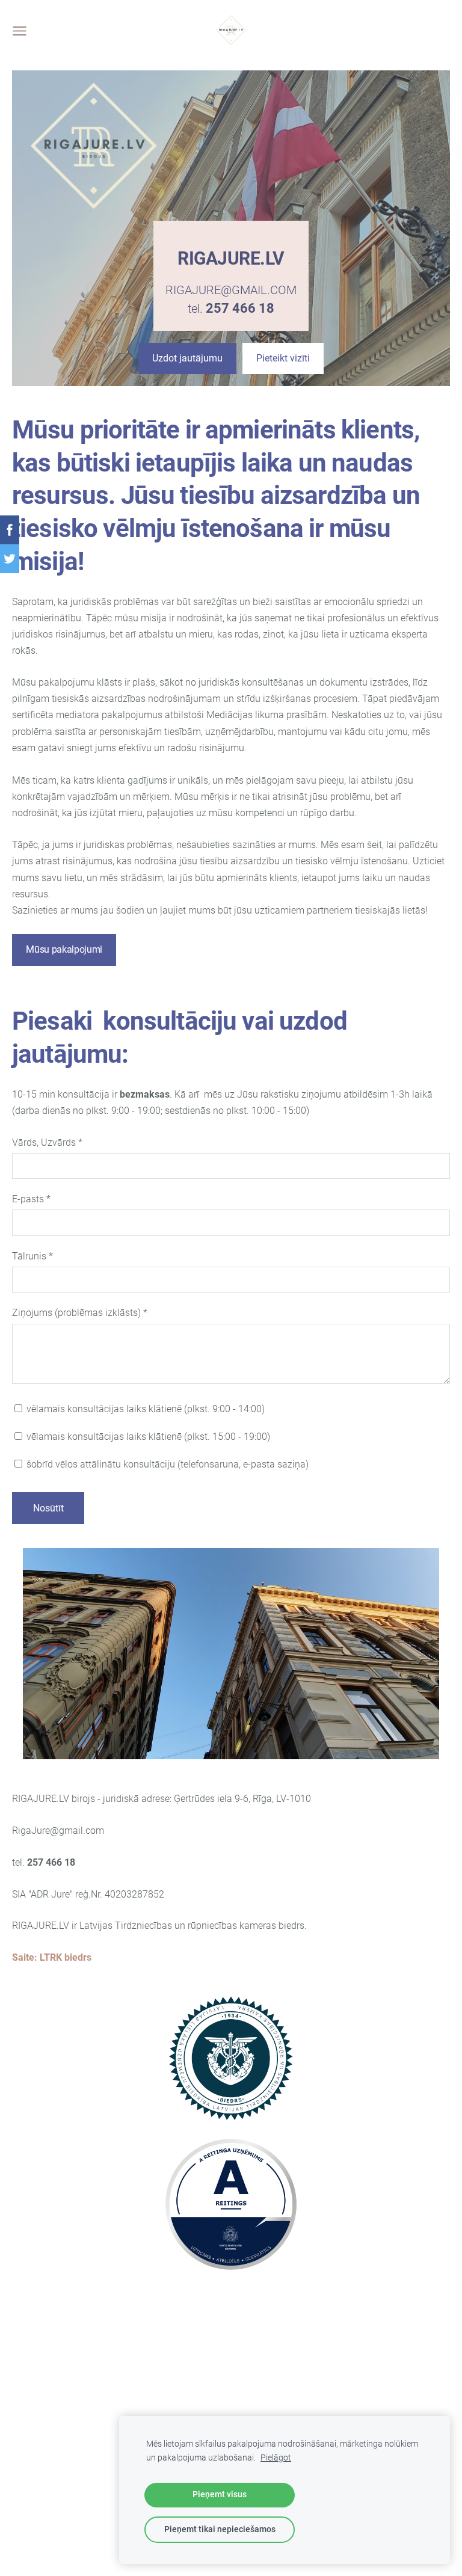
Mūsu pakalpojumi (64, 949)
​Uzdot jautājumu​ (187, 358)
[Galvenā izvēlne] (20, 31)
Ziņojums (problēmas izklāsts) (80, 1313)
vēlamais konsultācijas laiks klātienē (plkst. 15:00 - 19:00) (147, 1437)
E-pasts (31, 1199)
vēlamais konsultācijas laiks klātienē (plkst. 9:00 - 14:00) (144, 1409)
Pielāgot (276, 2458)
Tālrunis (32, 1256)
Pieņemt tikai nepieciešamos (220, 2529)
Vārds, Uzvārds (47, 1142)
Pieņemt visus (220, 2495)
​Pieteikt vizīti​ (283, 358)
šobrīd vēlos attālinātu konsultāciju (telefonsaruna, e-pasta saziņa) (166, 1464)
